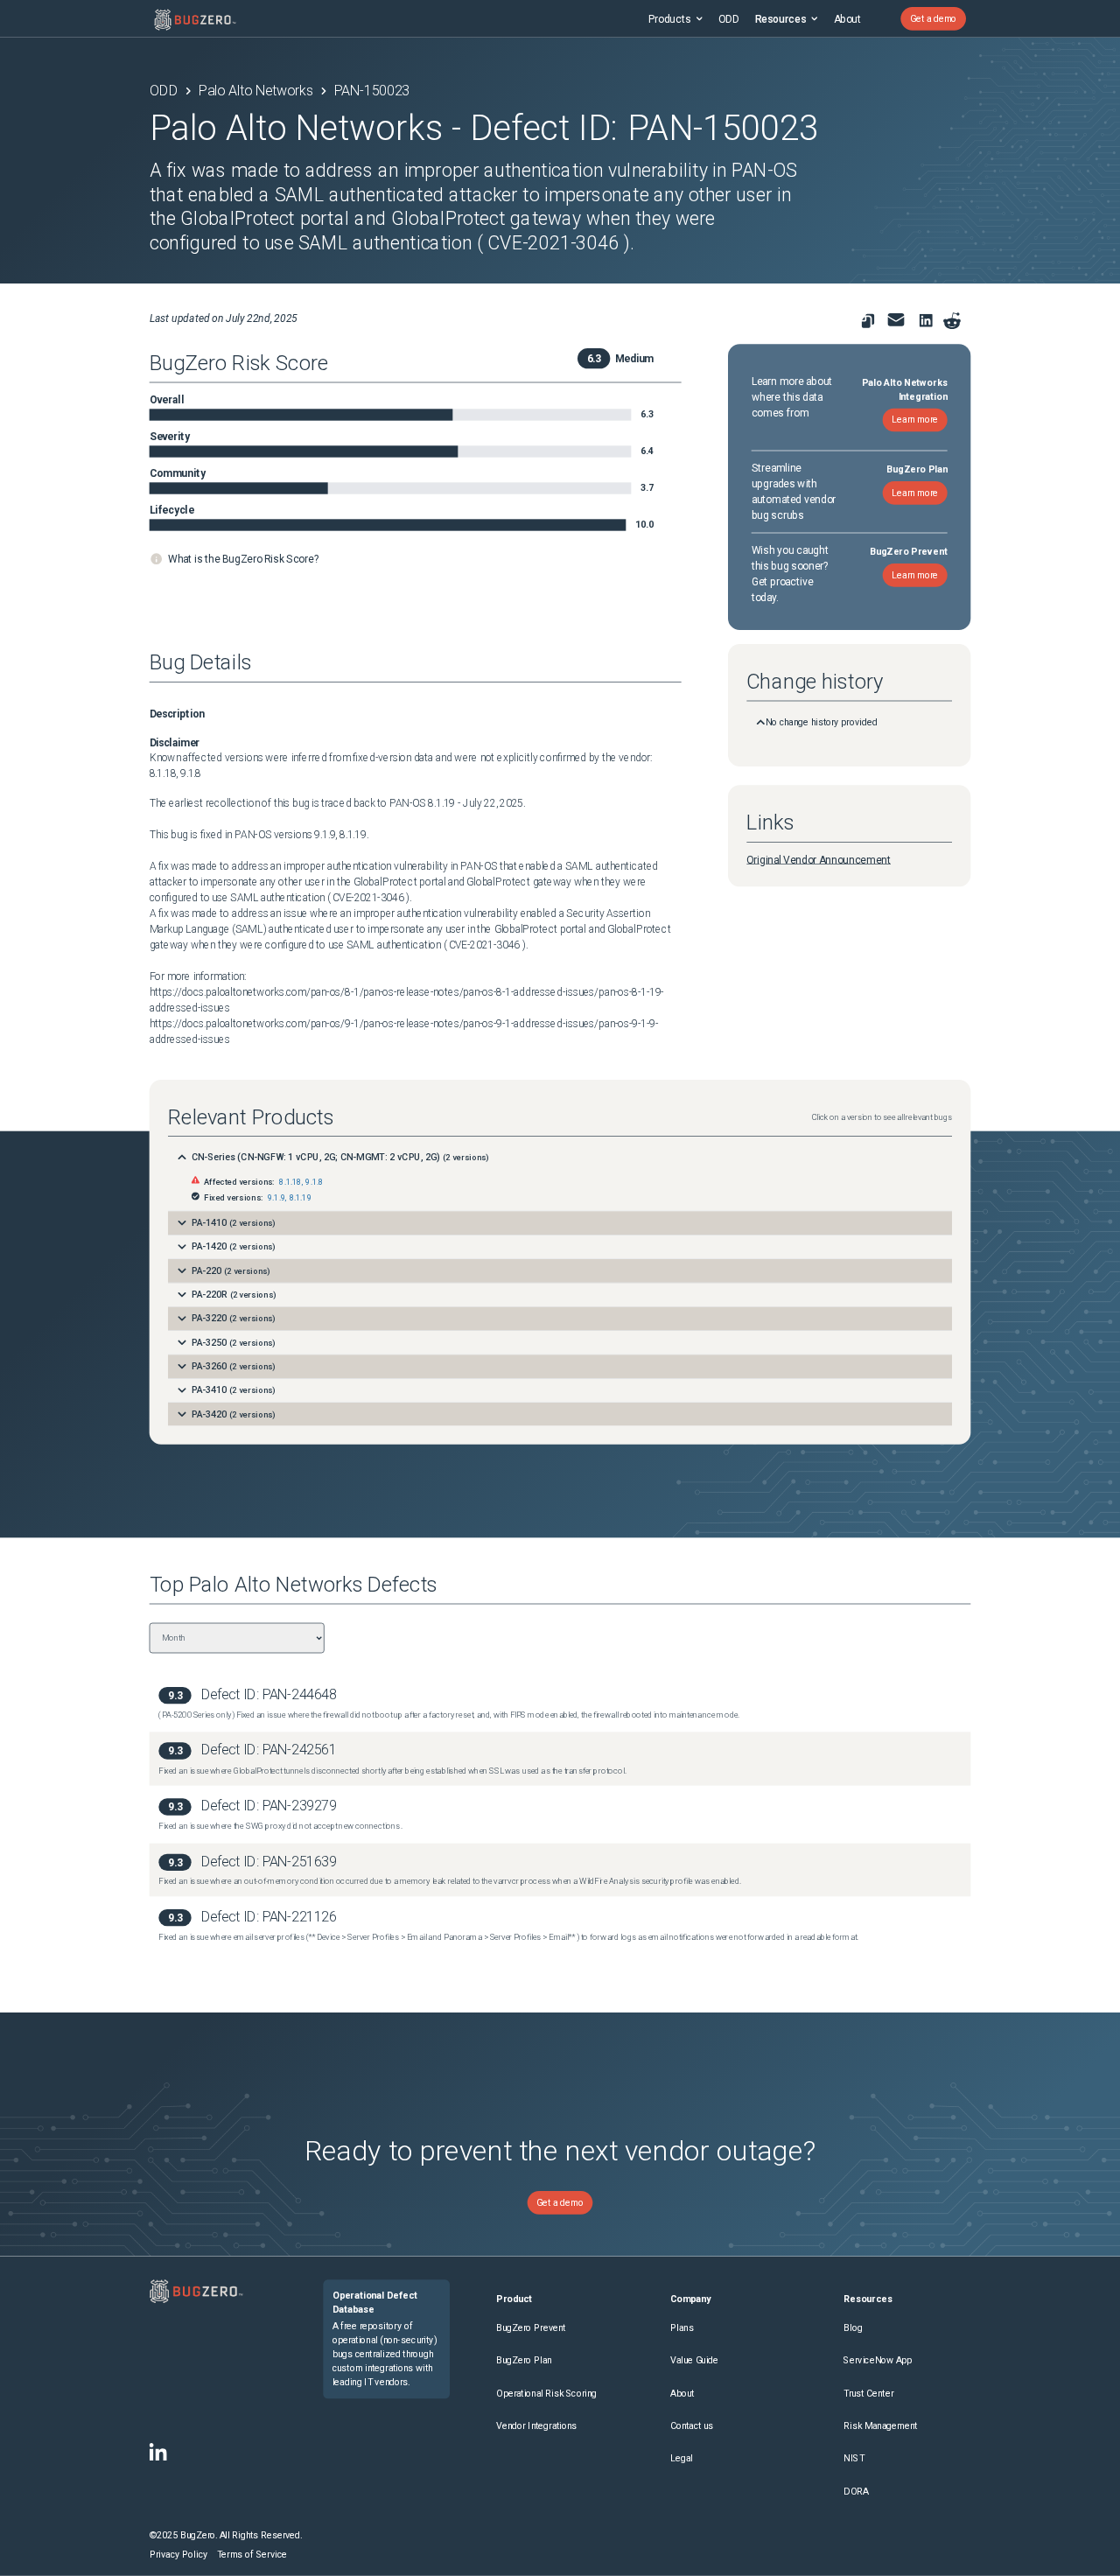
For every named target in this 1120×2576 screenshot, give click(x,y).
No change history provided (822, 722)
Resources (780, 18)
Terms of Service (252, 2555)
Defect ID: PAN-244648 (269, 1694)
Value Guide (694, 2360)
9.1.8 (314, 1183)
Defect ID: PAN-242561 (269, 1750)
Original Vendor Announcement (819, 859)
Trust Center (868, 2394)
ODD (728, 18)
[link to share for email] (896, 320)
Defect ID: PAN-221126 (269, 1917)
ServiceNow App (878, 2360)
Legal (682, 2458)
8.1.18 (290, 1183)
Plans (682, 2328)
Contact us (692, 2426)
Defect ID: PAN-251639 (269, 1862)
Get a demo (933, 19)
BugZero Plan (524, 2360)
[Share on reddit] (952, 321)
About (847, 18)
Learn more (915, 420)
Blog (853, 2328)
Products (670, 18)
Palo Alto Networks (256, 91)
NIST (854, 2458)
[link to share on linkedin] (929, 323)
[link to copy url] (868, 321)
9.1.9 (276, 1198)
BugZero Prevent (531, 2328)
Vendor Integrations (536, 2426)
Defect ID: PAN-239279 (269, 1806)
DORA (856, 2492)
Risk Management (880, 2426)
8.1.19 (301, 1198)
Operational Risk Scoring (546, 2394)
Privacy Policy (179, 2555)
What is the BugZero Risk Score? (244, 558)
